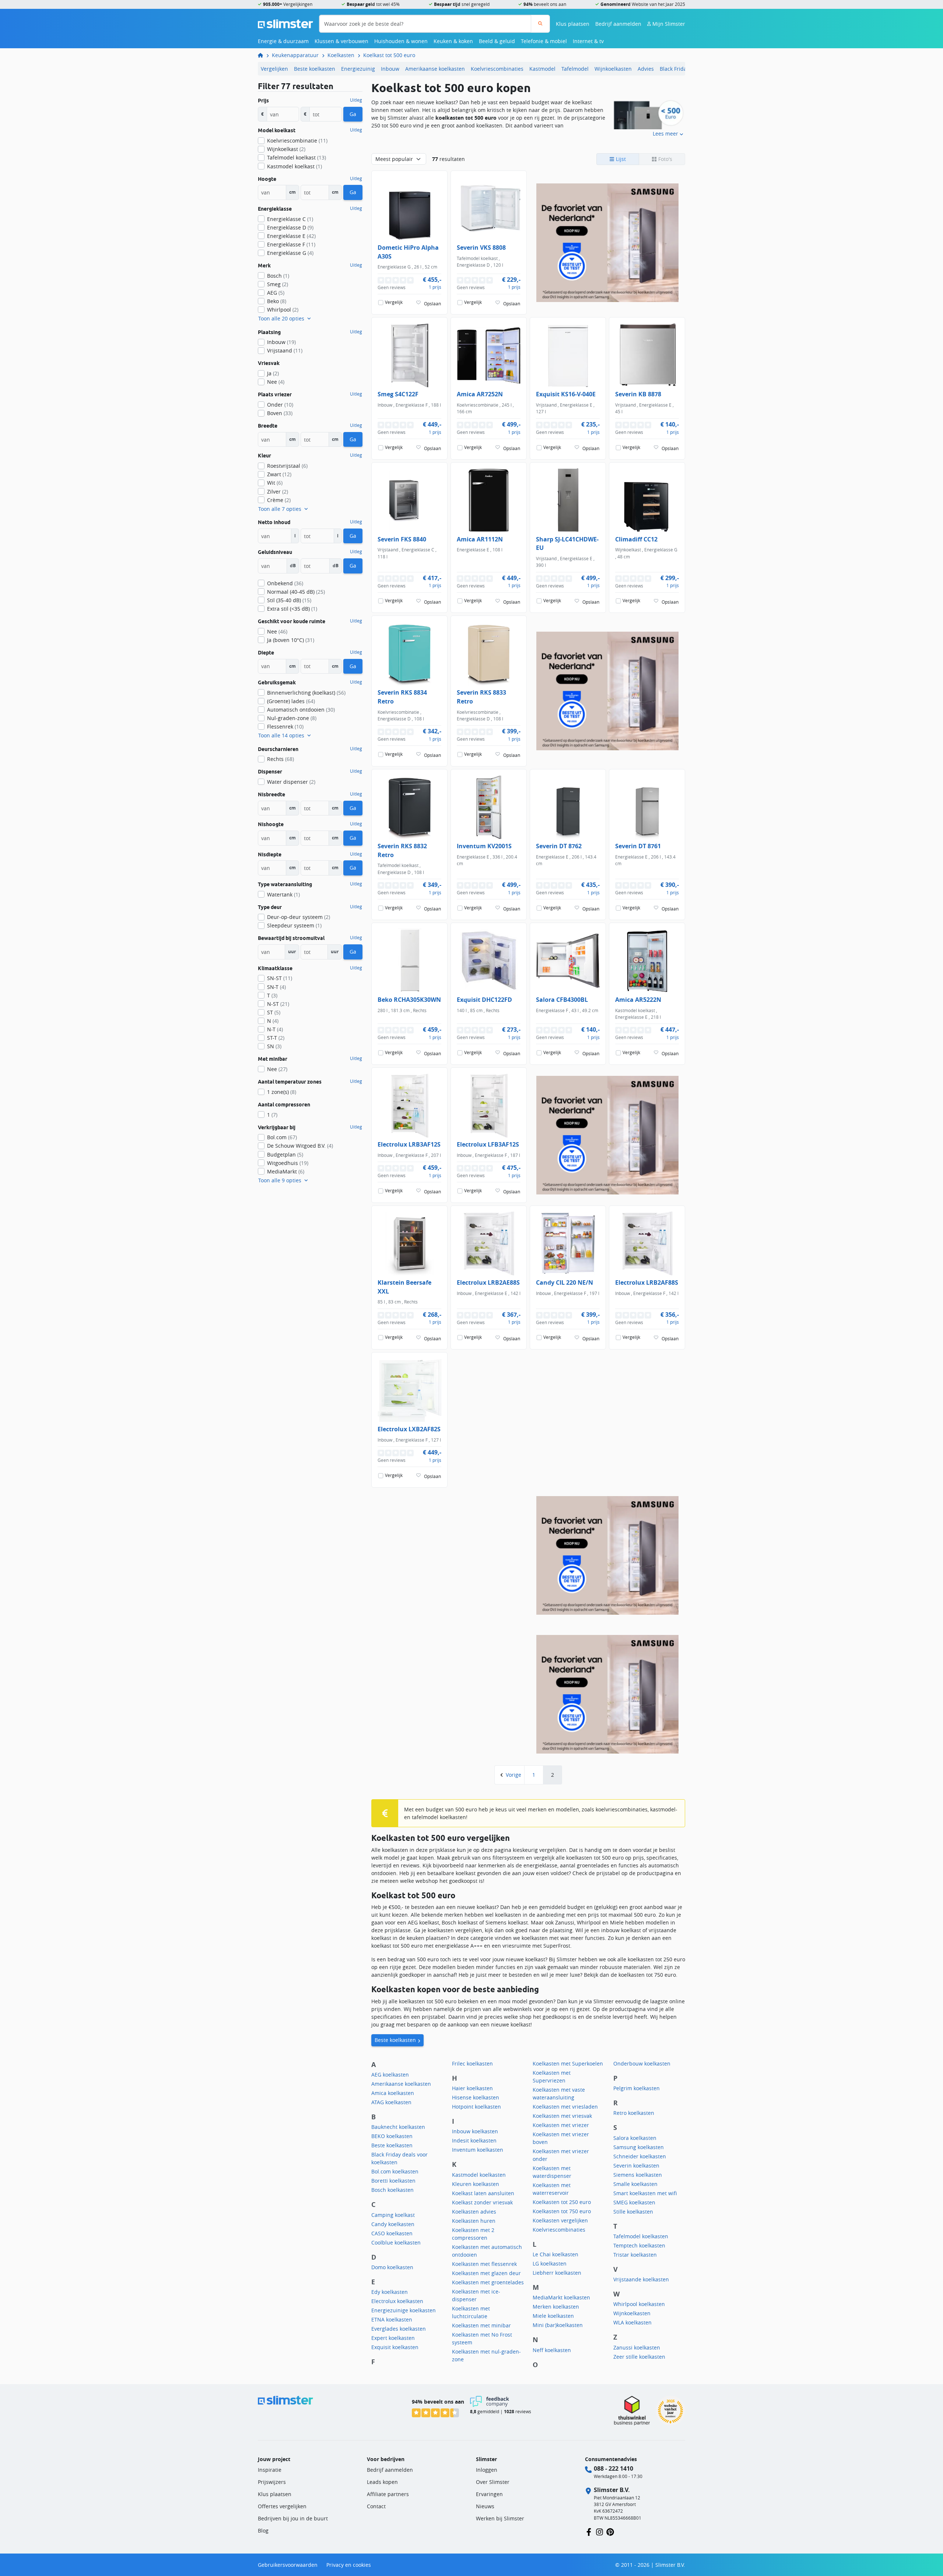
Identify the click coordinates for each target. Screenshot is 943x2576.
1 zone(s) (282, 1092)
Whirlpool (283, 310)
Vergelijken (274, 69)
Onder (280, 405)
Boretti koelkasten (393, 2181)
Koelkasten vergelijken (560, 2220)
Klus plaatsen (573, 24)
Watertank (283, 894)
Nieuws (485, 2506)
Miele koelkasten (553, 2316)
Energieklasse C (290, 219)
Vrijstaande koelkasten (641, 2279)
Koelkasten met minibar (481, 2325)
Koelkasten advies (474, 2212)
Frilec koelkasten (472, 2063)
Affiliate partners (388, 2494)
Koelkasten (341, 55)
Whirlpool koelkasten (639, 2304)
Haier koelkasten (472, 2088)
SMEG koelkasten (634, 2202)
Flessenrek (285, 727)
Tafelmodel (575, 69)
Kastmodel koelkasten (479, 2175)
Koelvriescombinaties (497, 69)
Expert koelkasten (393, 2338)
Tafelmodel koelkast (297, 157)
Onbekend (285, 583)
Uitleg (356, 100)
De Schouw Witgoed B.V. (300, 1146)
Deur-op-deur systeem (299, 917)
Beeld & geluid (497, 41)
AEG (276, 293)
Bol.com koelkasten (395, 2171)
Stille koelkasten (633, 2212)
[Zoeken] (540, 24)
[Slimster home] (285, 23)
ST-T (276, 1038)
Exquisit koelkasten (395, 2347)
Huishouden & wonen (401, 41)
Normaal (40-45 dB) (296, 592)
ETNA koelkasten (392, 2319)
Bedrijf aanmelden (618, 24)
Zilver (278, 492)
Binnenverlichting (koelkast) (306, 693)
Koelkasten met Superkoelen (568, 2063)
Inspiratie (270, 2470)
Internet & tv (588, 41)
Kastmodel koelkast (295, 166)
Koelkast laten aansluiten (483, 2193)
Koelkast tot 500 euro (389, 55)
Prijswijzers (272, 2482)
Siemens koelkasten (638, 2175)
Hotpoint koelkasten (476, 2107)
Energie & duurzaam (283, 41)
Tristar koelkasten (635, 2255)
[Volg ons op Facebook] (589, 2531)
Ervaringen (489, 2494)
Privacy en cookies (349, 2565)
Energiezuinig (358, 69)
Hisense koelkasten (476, 2097)
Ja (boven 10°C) (291, 640)
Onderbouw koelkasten (642, 2063)
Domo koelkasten (392, 2267)
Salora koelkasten (635, 2138)
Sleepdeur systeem (294, 925)
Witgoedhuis (288, 1163)
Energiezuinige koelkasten (404, 2310)
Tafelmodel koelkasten (641, 2236)
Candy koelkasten (393, 2224)
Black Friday (674, 69)
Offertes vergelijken (282, 2506)
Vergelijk (394, 303)
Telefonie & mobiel (544, 41)
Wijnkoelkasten (613, 69)
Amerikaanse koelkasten (435, 69)
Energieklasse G (290, 253)
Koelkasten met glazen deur (486, 2273)
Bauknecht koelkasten (398, 2127)
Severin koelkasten (636, 2166)
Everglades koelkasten (399, 2329)
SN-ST (280, 978)
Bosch (278, 276)
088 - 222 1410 (614, 2468)
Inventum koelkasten (478, 2150)
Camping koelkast (393, 2215)
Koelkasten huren (474, 2221)
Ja (273, 373)
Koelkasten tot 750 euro (562, 2211)
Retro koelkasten (634, 2113)
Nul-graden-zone (292, 718)
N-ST (278, 1004)
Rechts (281, 759)
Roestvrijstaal (287, 466)
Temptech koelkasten (639, 2245)
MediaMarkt (286, 1171)
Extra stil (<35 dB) (292, 609)
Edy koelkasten (390, 2292)
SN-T (276, 987)
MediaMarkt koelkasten (561, 2297)
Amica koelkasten (393, 2093)
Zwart (279, 474)
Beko (277, 301)
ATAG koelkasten (391, 2102)
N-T (275, 1029)
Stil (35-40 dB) (289, 600)
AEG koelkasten (390, 2075)
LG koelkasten (550, 2263)
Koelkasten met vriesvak (562, 2116)
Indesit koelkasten (474, 2140)
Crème (279, 500)
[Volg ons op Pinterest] (610, 2531)
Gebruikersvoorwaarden (288, 2565)
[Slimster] (263, 55)
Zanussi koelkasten (637, 2347)
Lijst (620, 159)
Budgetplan (285, 1154)
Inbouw (390, 69)
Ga (353, 114)
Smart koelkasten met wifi (645, 2193)
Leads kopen (382, 2482)
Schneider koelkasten (640, 2156)
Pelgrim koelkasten (637, 2088)
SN (274, 1046)
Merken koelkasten (556, 2307)
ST (274, 1012)
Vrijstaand (285, 350)
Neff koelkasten (552, 2350)
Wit (275, 483)
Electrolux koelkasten (397, 2301)
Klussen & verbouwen (341, 41)
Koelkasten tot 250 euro (562, 2202)
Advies (646, 69)
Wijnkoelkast (286, 149)
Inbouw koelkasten (475, 2131)
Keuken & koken (453, 41)
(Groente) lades (291, 701)
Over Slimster (493, 2482)
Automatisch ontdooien (301, 710)
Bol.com (282, 1137)
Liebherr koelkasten (557, 2273)
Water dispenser (291, 782)
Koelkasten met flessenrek (484, 2264)
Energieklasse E (291, 236)
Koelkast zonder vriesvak (482, 2202)
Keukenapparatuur (295, 55)
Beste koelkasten (315, 69)
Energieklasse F (291, 244)
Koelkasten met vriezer (561, 2125)
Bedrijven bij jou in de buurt (293, 2518)
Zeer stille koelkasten (639, 2357)
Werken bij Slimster (500, 2518)
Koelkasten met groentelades (488, 2282)
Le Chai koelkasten (555, 2254)
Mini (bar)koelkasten (558, 2325)
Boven (280, 413)
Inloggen (487, 2470)
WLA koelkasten (632, 2322)
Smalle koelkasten (635, 2184)
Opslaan (432, 303)
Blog (263, 2531)
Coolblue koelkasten (396, 2242)
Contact (376, 2506)
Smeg (278, 284)
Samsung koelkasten (639, 2147)
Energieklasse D (290, 227)
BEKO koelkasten (392, 2136)
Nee (276, 382)
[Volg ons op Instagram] (600, 2531)
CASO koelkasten (392, 2233)
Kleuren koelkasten (476, 2184)
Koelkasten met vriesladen (565, 2107)
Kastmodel (542, 69)
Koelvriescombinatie (297, 141)
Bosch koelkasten (392, 2190)
